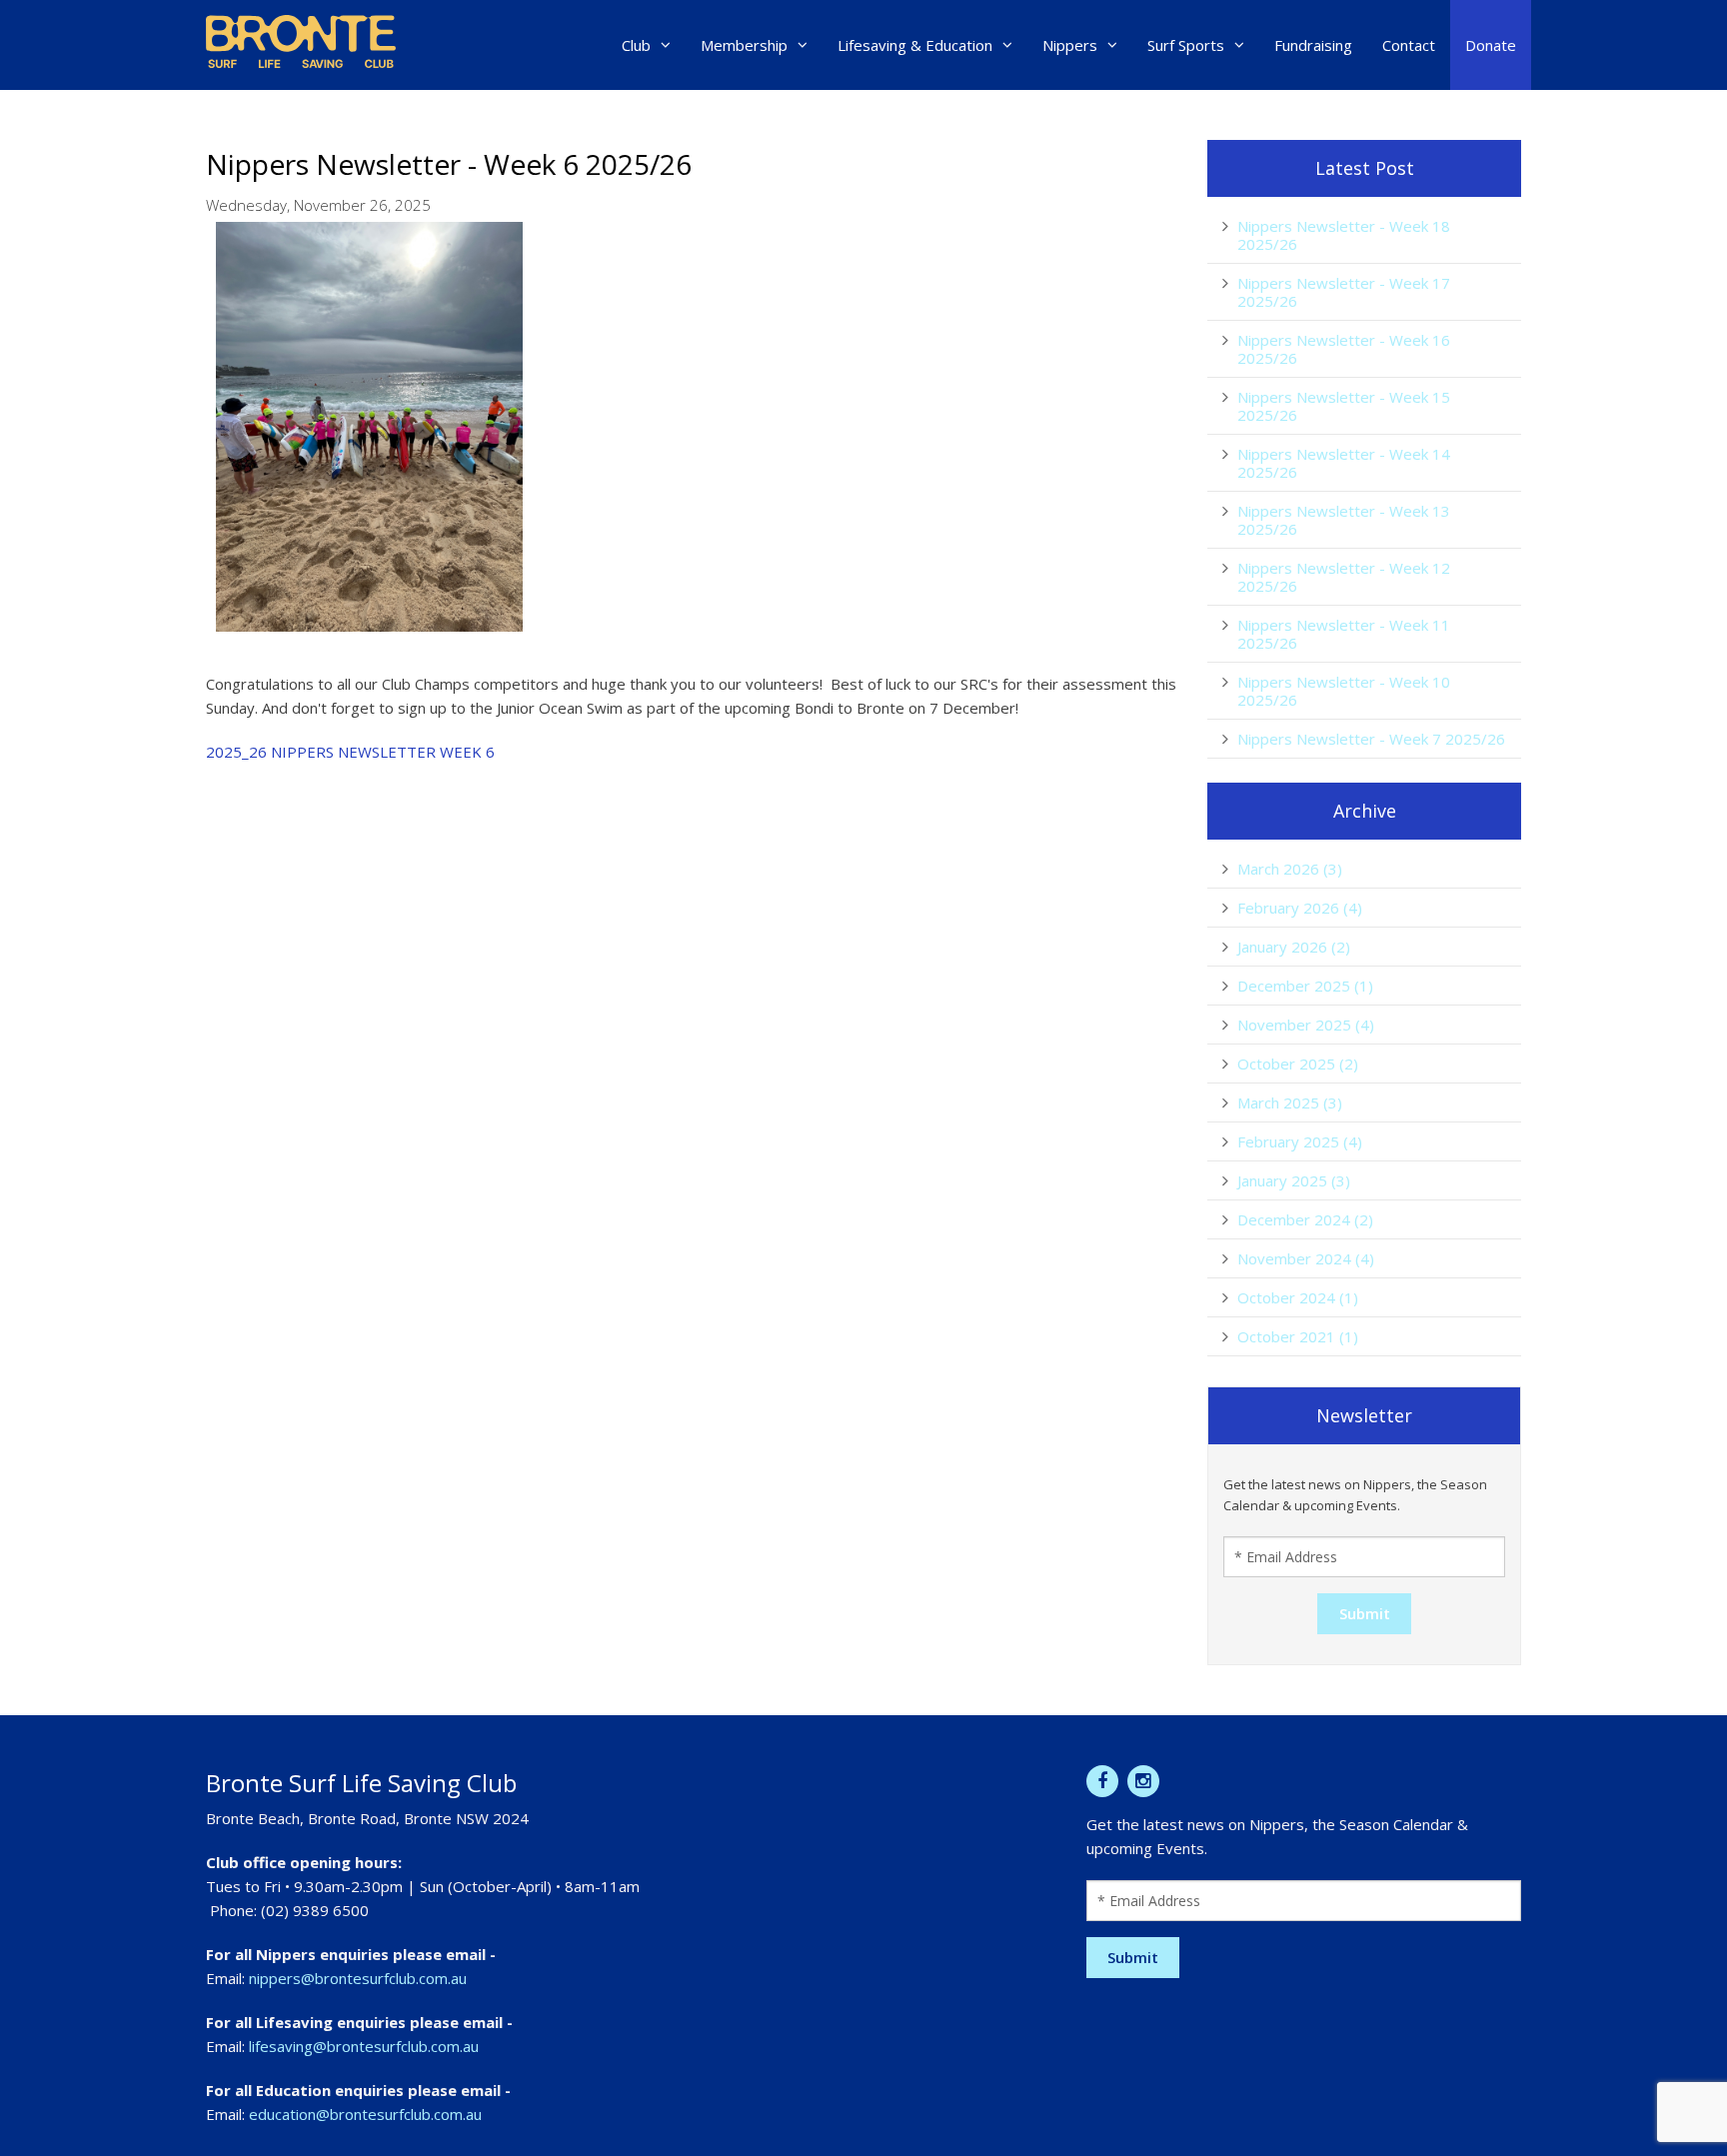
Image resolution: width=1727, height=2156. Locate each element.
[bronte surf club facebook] (1102, 1781)
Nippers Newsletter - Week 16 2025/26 (1344, 349)
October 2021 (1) (1298, 1336)
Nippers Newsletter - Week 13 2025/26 (1344, 520)
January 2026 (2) (1294, 947)
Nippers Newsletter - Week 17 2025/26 (1344, 292)
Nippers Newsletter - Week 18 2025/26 (1344, 235)
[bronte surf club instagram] (1143, 1781)
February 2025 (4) (1300, 1141)
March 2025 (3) (1290, 1102)
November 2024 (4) (1306, 1258)
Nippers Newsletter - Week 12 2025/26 (1344, 577)
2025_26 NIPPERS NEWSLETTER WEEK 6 (350, 752)
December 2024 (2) (1305, 1219)
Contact (1409, 45)
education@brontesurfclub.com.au (365, 2114)
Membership (744, 45)
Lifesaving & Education (915, 45)
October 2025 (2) (1298, 1064)
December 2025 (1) (1305, 986)
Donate (1491, 45)
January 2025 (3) (1294, 1180)
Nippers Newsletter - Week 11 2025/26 (1344, 634)
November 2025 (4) (1306, 1025)
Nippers (1070, 45)
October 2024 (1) (1298, 1297)
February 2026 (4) (1300, 908)
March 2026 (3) (1290, 869)
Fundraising (1313, 45)
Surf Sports (1186, 45)
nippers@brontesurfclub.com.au (358, 1978)
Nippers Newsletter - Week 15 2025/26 (1344, 406)
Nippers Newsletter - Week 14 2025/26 (1344, 463)
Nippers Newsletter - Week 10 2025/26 (1344, 691)
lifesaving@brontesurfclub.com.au (364, 2046)
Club (636, 45)
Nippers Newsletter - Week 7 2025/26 (1371, 739)
